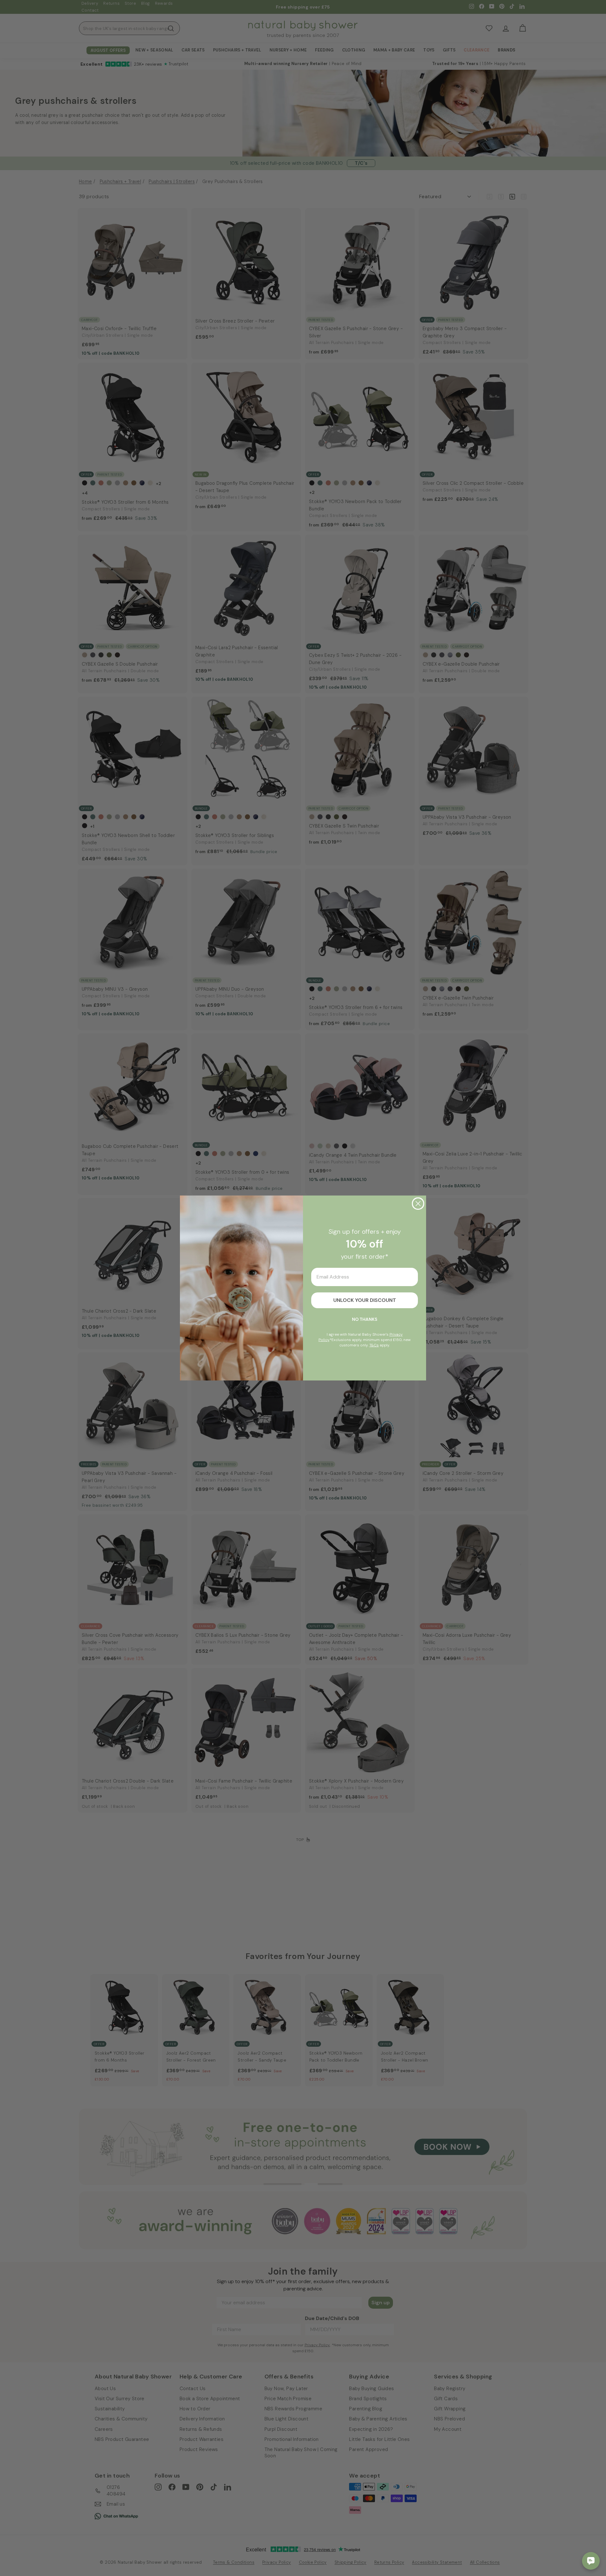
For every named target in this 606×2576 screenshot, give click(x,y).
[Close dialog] (418, 1204)
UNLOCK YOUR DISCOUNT (365, 1300)
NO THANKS (365, 1319)
